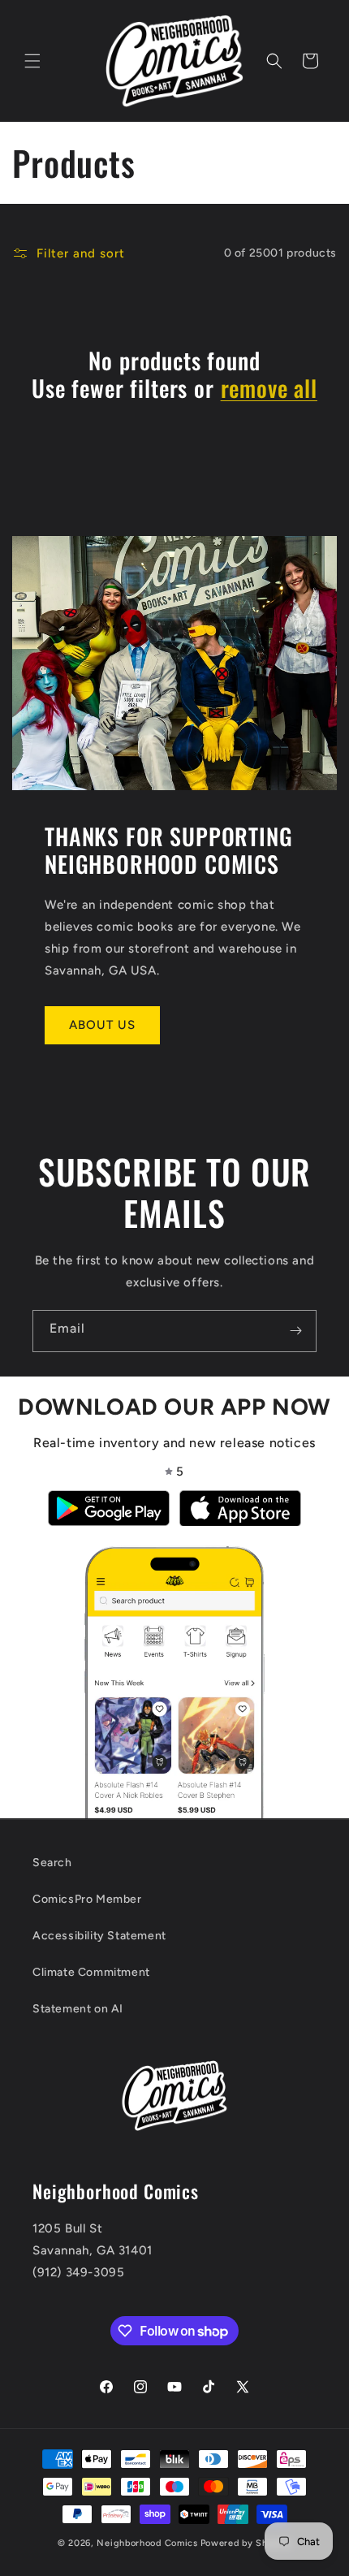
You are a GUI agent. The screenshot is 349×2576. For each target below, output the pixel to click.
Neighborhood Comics (147, 2543)
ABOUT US (102, 1025)
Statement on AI (78, 2009)
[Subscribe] (295, 1331)
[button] (32, 61)
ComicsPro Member (87, 1899)
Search (52, 1863)
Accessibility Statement (99, 1936)
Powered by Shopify (246, 2543)
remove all (269, 388)
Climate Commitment (91, 1972)
